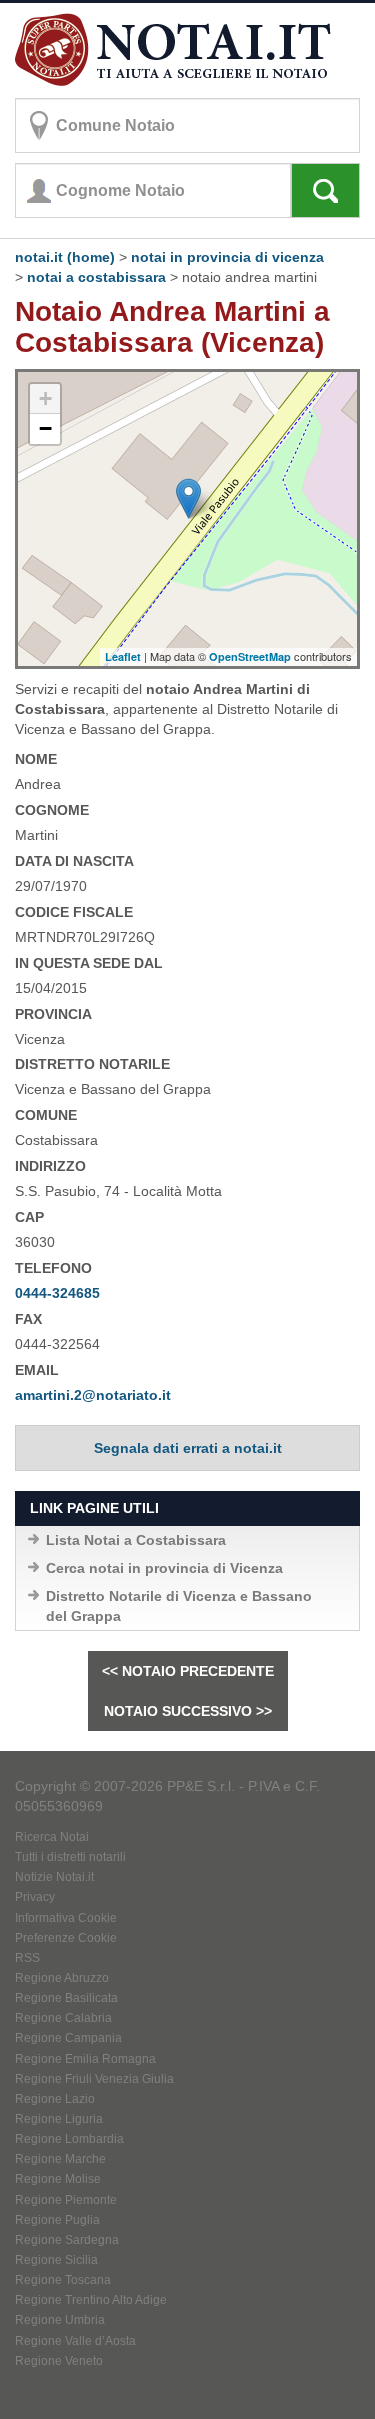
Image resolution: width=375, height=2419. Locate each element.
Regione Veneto (59, 2361)
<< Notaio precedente (188, 1671)
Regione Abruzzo (62, 1978)
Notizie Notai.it (54, 1877)
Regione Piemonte (66, 2200)
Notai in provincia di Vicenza (227, 257)
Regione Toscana (63, 2280)
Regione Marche (60, 2159)
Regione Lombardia (69, 2139)
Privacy (35, 1897)
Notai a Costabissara (96, 277)
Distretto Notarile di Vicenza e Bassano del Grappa (179, 1606)
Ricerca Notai (52, 1837)
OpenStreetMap (250, 656)
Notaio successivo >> (188, 1711)
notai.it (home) (65, 257)
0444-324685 (57, 1293)
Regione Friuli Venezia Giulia (94, 2079)
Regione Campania (68, 2038)
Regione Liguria (59, 2119)
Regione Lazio (55, 2099)
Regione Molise (58, 2179)
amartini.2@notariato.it (93, 1395)
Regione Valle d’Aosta (75, 2341)
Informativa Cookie (66, 1918)
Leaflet (123, 656)
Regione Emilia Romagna (85, 2059)
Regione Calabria (63, 2018)
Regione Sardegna (67, 2240)
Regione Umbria (60, 2320)
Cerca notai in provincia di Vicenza (164, 1568)
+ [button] (45, 398)
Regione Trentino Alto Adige (91, 2300)
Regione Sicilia (56, 2260)
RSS (27, 1958)
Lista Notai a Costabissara (136, 1540)
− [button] (45, 428)
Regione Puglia (57, 2220)
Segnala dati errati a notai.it (188, 1448)
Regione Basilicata (66, 1998)
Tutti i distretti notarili (70, 1857)
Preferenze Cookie (66, 1938)
